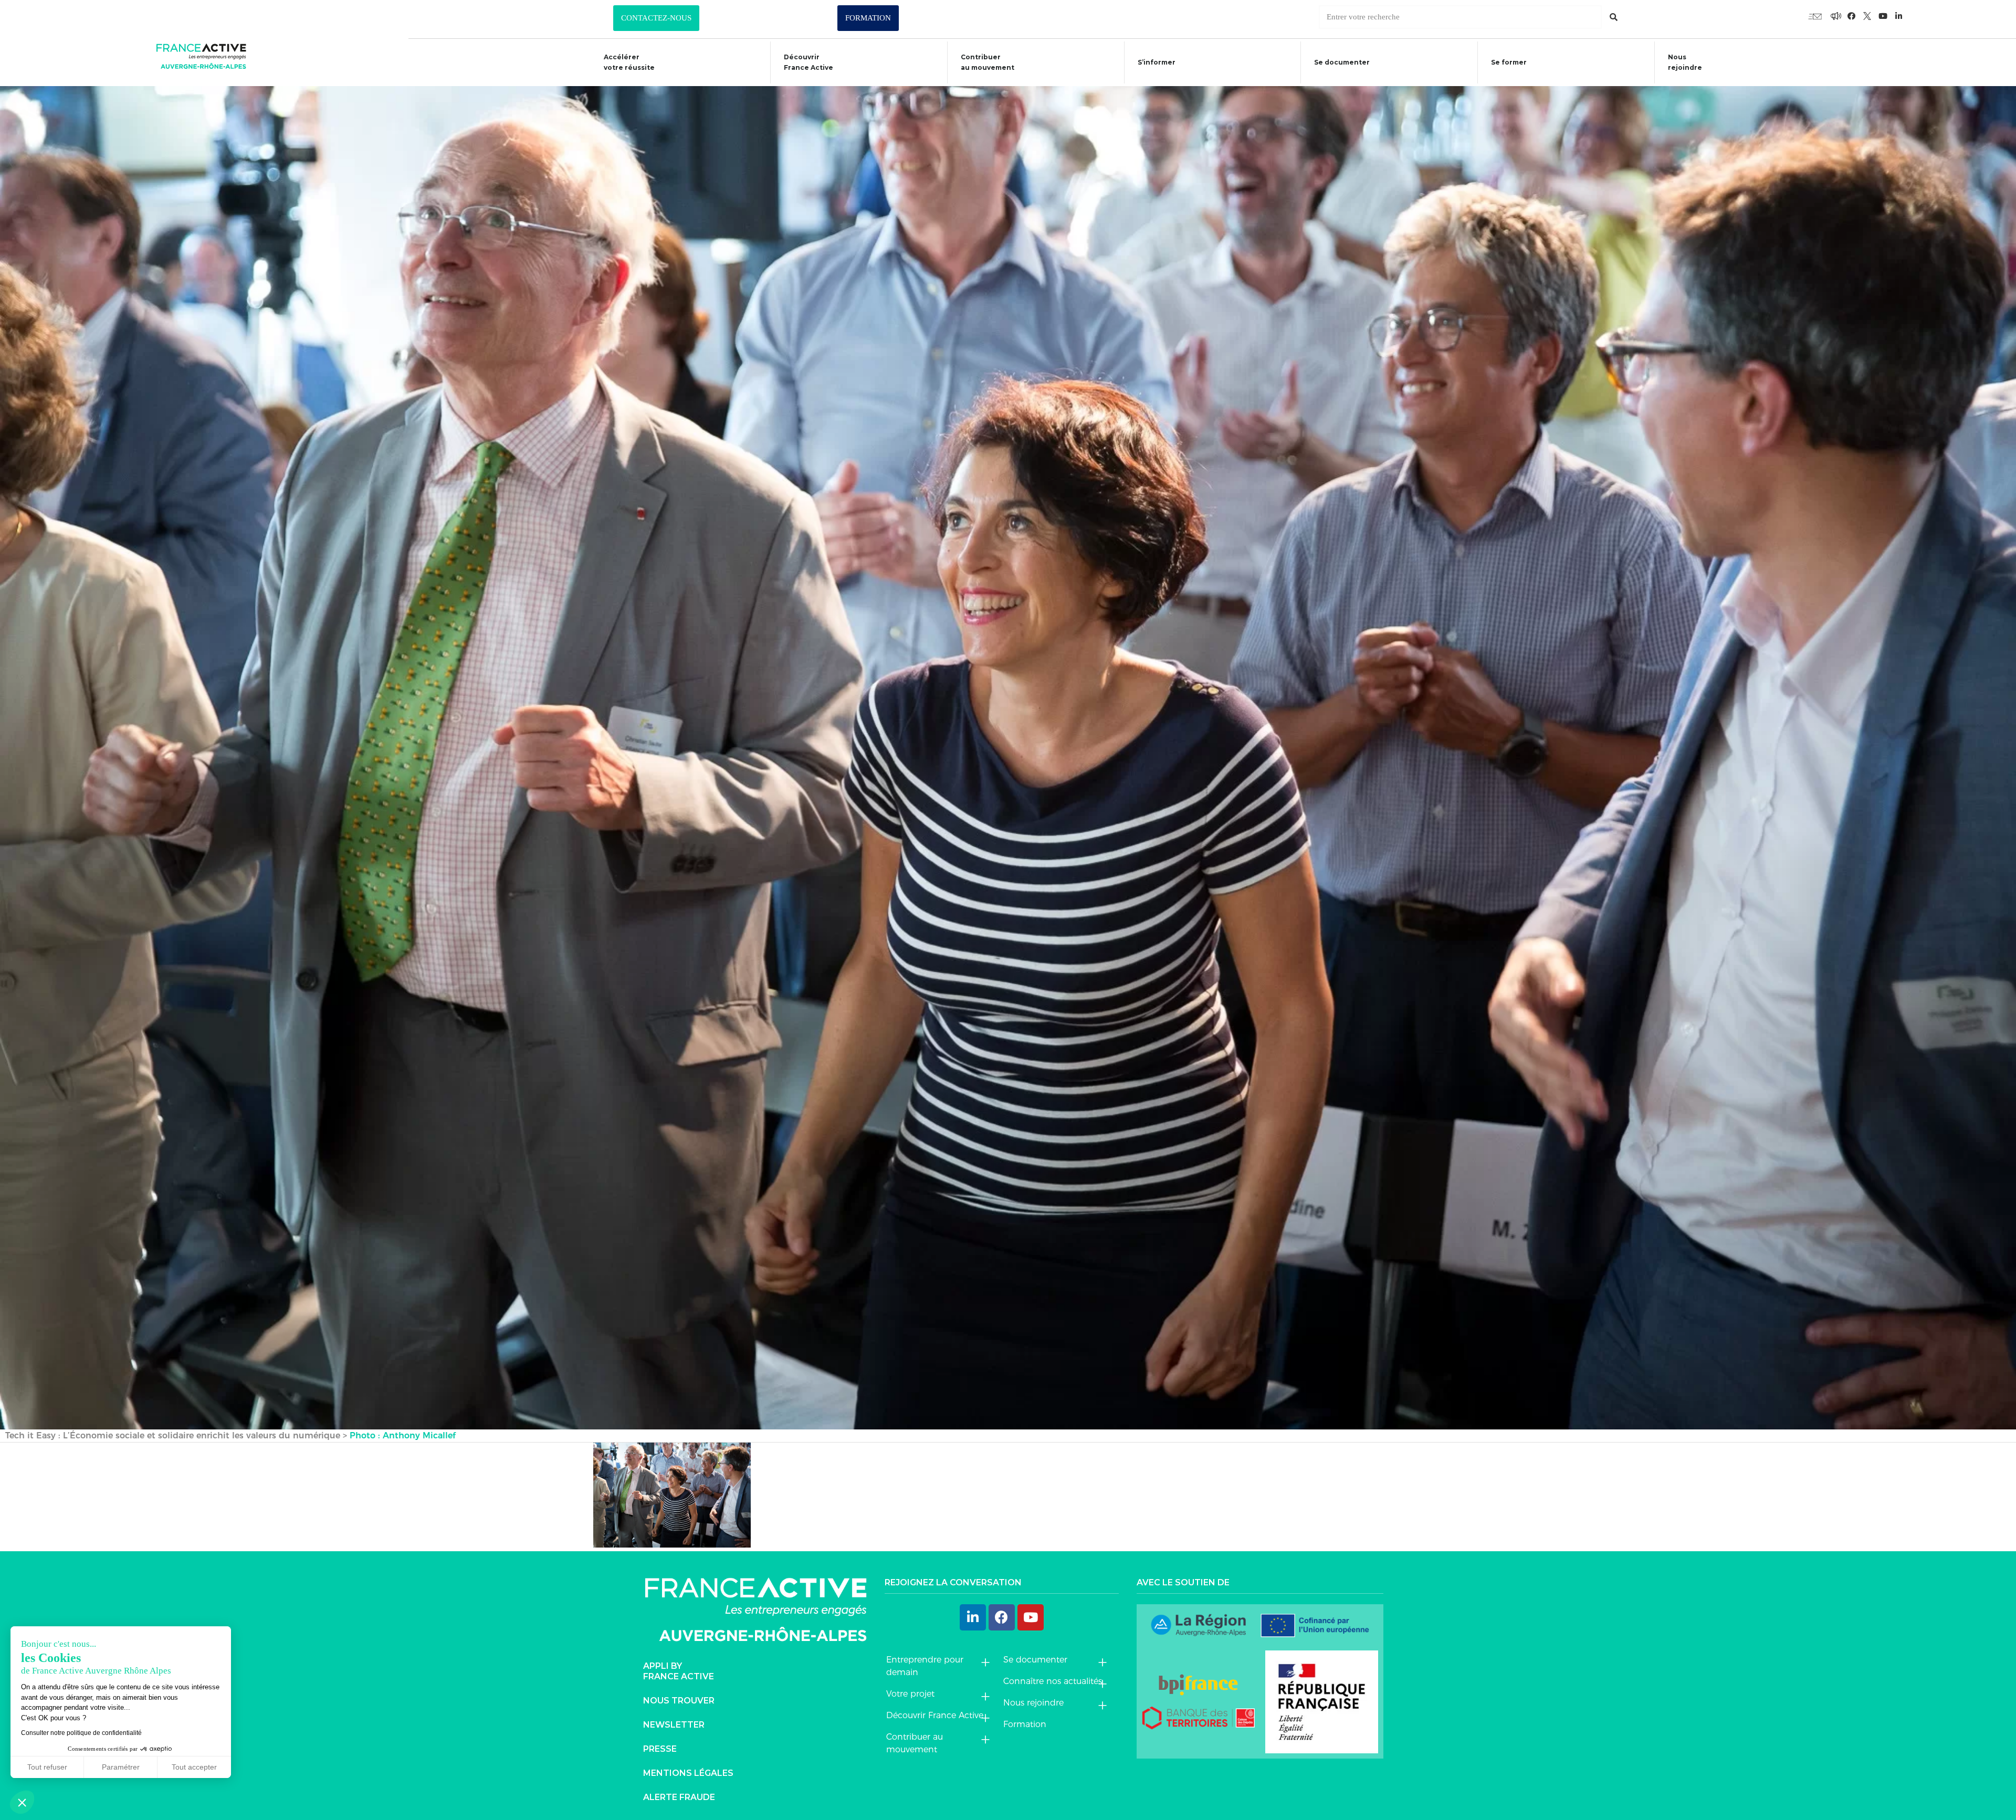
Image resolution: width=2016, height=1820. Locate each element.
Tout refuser (47, 1767)
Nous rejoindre (1685, 62)
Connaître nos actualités (1053, 1681)
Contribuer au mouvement (988, 62)
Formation (1025, 1724)
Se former (1509, 62)
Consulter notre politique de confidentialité (81, 1733)
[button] (656, 18)
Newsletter (674, 1725)
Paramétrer (121, 1767)
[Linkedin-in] (1899, 16)
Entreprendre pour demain (925, 1666)
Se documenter (1342, 62)
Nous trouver (679, 1701)
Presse (660, 1749)
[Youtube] (1815, 16)
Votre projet (910, 1694)
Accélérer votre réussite (629, 62)
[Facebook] (1002, 1617)
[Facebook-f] (1836, 16)
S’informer (1157, 62)
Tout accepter (194, 1767)
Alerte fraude (679, 1797)
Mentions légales (688, 1773)
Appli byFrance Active (679, 1671)
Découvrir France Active (808, 62)
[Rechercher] (1614, 17)
